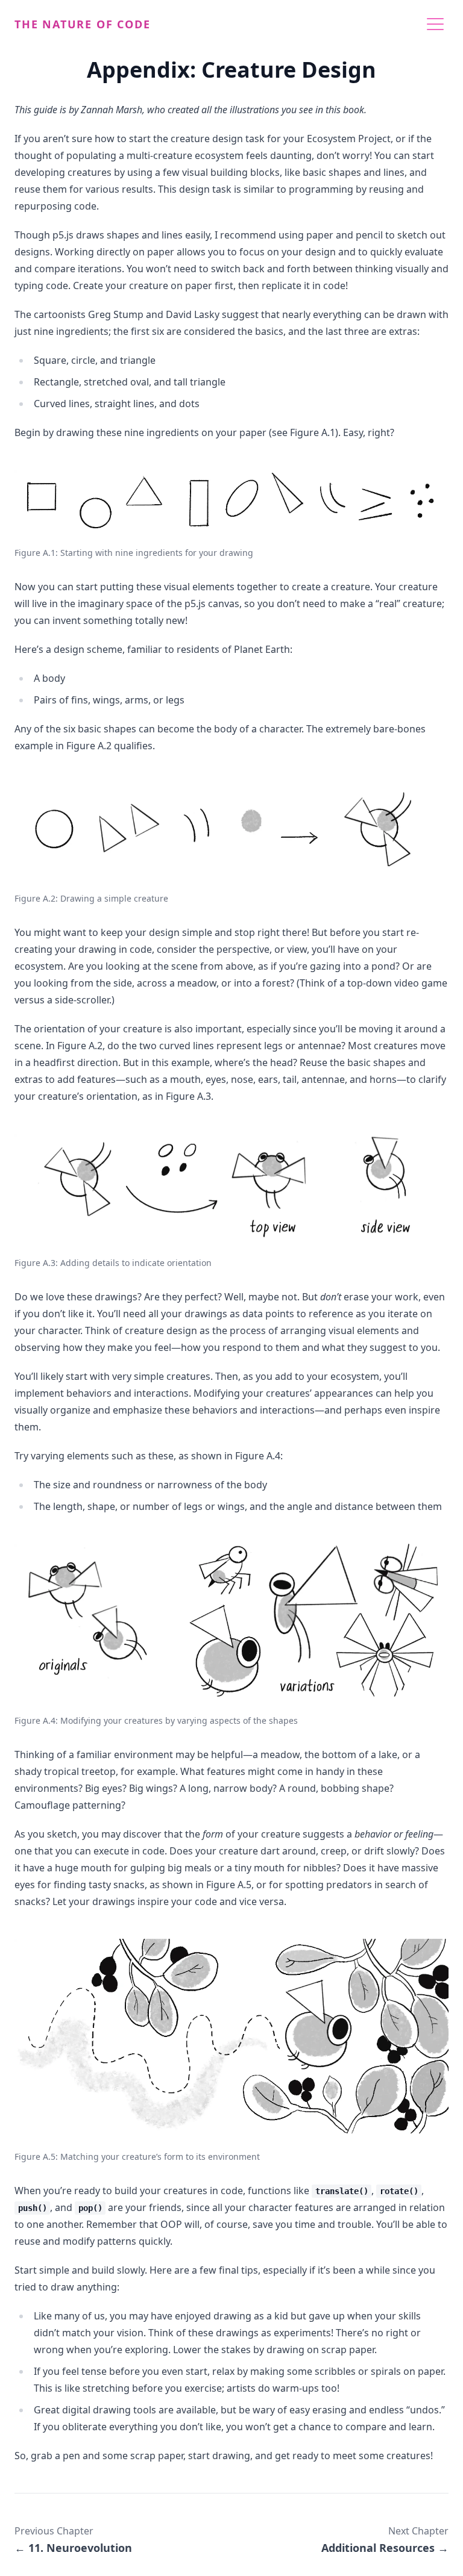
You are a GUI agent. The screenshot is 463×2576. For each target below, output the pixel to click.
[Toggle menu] (435, 24)
